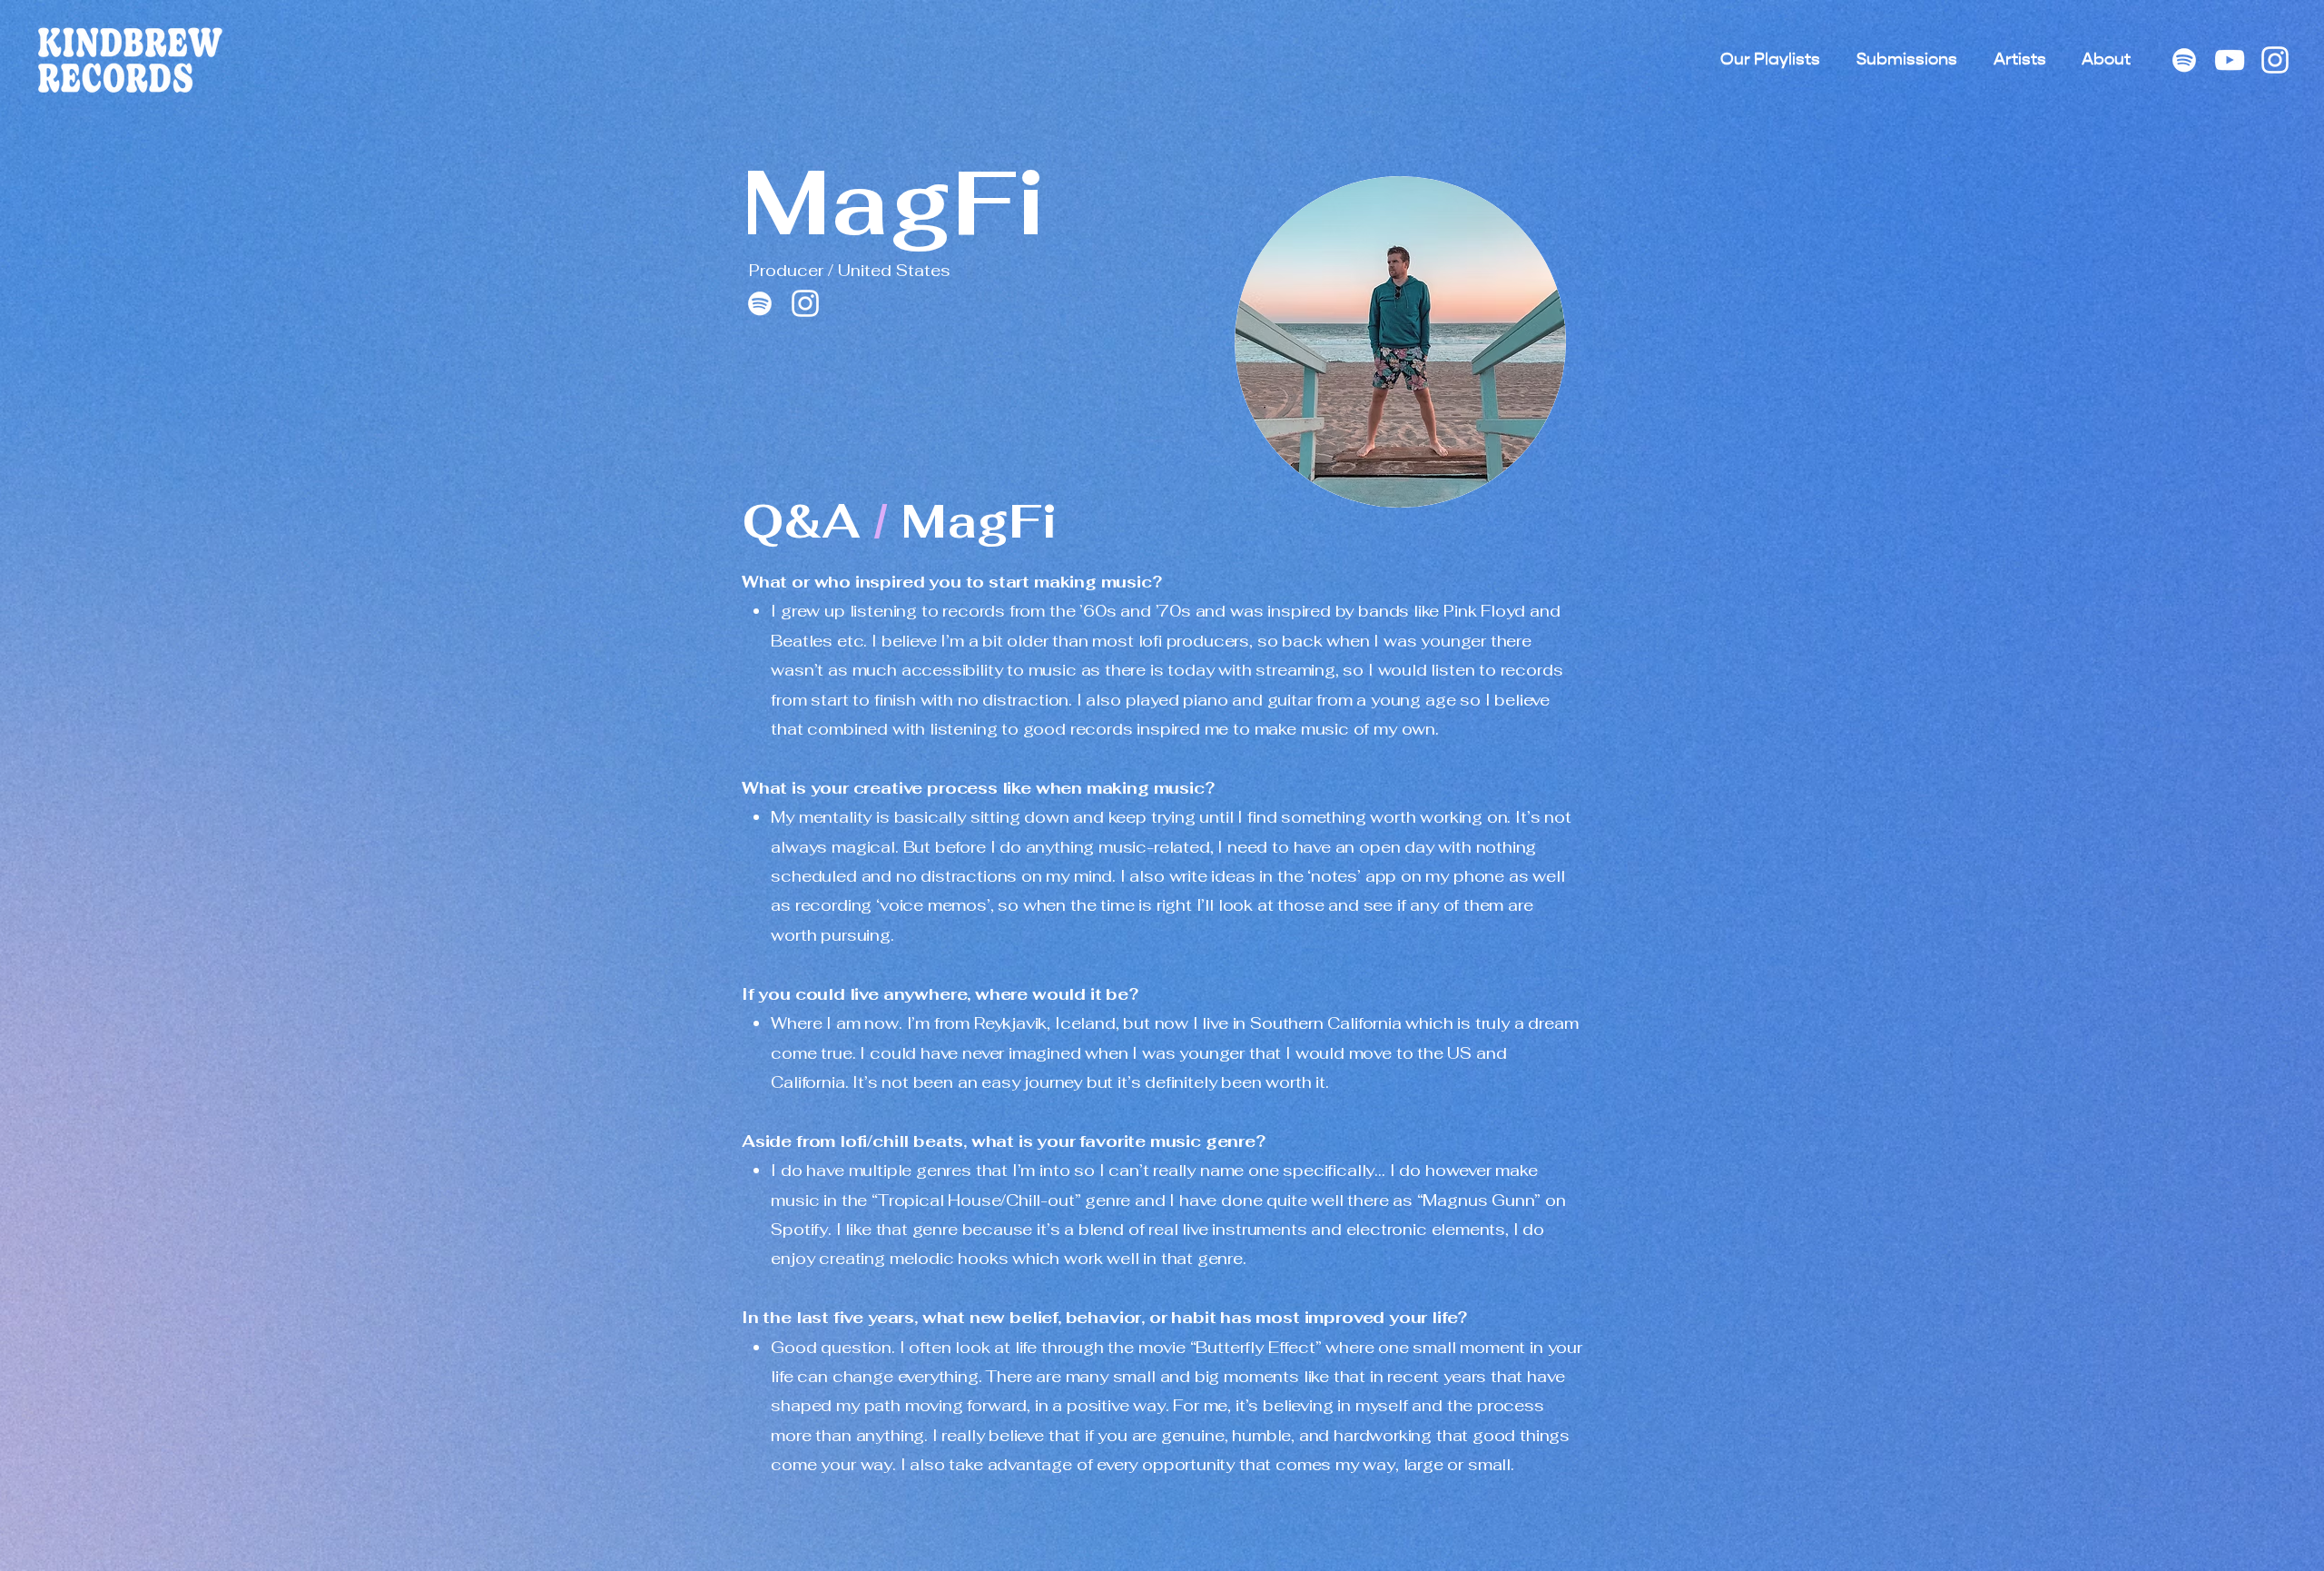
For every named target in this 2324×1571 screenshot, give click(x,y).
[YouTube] (2230, 60)
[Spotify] (2184, 60)
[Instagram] (2275, 60)
